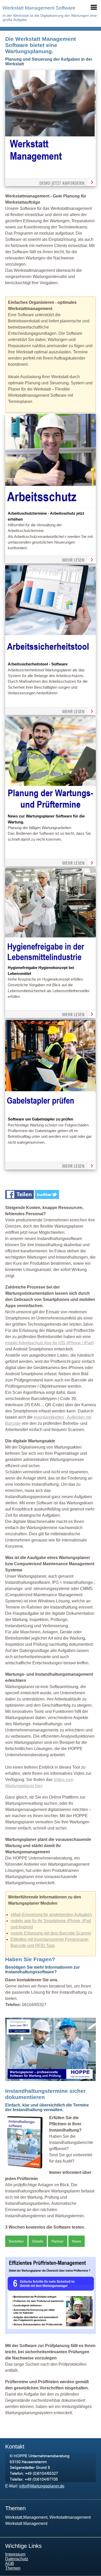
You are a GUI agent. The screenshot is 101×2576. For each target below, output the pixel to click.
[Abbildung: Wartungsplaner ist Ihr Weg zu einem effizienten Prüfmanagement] (51, 2332)
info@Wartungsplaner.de (42, 2486)
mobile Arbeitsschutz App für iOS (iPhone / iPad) (49, 1343)
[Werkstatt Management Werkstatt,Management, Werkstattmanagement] (51, 163)
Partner (58, 2241)
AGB (10, 2563)
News (77, 2241)
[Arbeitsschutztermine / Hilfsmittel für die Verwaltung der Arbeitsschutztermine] (51, 507)
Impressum (15, 2554)
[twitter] (47, 1198)
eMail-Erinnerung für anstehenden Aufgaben (51, 1915)
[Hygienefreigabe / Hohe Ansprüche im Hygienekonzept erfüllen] (51, 962)
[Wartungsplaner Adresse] (51, 2481)
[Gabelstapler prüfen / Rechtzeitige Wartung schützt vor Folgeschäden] (51, 1113)
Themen (13, 2568)
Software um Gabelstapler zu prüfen (41, 1119)
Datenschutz (17, 2559)
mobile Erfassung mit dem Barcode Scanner (51, 1933)
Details (38, 2241)
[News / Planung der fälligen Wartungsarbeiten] (51, 810)
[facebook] (20, 1198)
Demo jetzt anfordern (62, 183)
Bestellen (16, 2241)
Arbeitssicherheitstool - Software (38, 664)
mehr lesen (73, 560)
